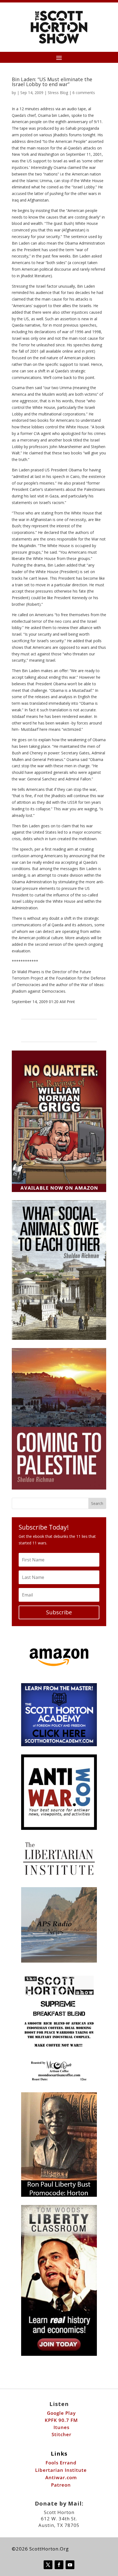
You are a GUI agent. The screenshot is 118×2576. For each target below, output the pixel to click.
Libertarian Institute (61, 2470)
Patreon (61, 2485)
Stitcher (61, 2434)
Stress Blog (58, 93)
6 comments (84, 93)
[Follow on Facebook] (59, 2565)
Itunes (61, 2427)
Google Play (61, 2413)
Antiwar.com (61, 2477)
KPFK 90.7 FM (61, 2420)
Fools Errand (61, 2463)
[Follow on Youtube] (70, 2565)
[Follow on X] (48, 2565)
